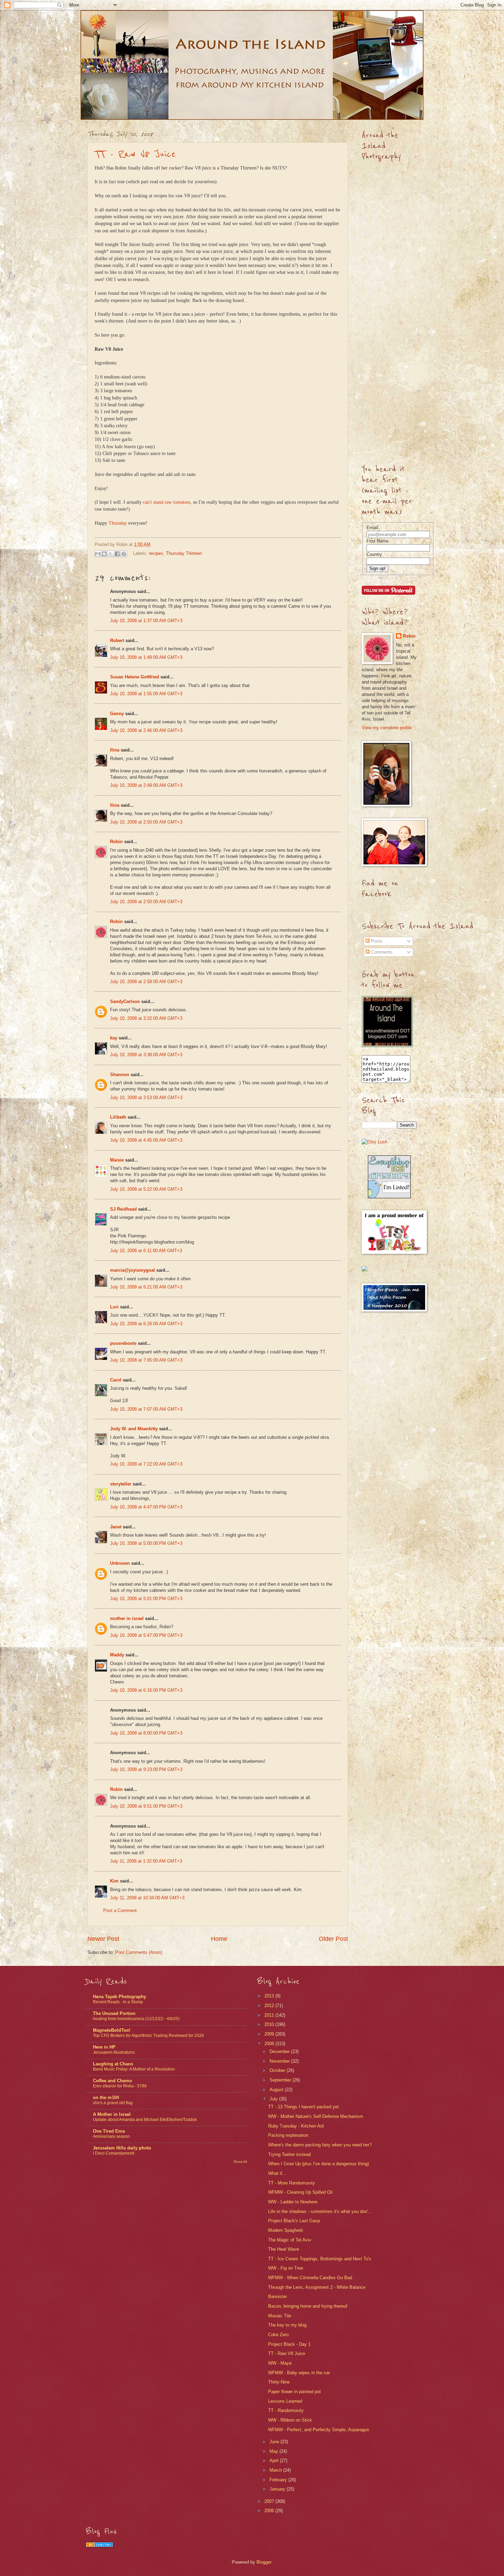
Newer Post (103, 1939)
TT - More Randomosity (292, 2183)
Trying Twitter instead (289, 2154)
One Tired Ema (109, 2131)
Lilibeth (118, 1117)
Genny (117, 714)
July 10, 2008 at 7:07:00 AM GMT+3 (146, 1409)
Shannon (120, 1075)
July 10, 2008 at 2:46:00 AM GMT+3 (146, 730)
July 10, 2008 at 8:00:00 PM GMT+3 (146, 1733)
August (277, 2090)
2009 (270, 2034)
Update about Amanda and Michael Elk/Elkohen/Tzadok (145, 2120)
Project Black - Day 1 (289, 2344)
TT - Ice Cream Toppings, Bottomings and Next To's (320, 2259)
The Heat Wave (284, 2249)
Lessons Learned (285, 2401)
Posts (376, 941)
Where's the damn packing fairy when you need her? (320, 2145)
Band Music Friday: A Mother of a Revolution (134, 2069)
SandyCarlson (125, 1001)
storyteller (121, 1484)
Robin (116, 842)
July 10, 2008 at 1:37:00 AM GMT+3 (146, 621)
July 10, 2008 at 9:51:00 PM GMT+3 (146, 1806)
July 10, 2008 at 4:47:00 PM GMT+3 (146, 1507)
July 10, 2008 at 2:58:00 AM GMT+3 (146, 982)
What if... (277, 2173)
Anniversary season (111, 2136)
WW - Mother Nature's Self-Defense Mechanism (316, 2116)
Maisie (117, 1160)
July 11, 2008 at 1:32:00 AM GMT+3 (146, 1861)
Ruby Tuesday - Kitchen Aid (296, 2126)
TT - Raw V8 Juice (135, 154)
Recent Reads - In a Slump (118, 2002)
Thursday (118, 523)
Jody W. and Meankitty (134, 1429)
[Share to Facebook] (117, 554)
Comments (381, 952)
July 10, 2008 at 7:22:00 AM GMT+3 (146, 1464)
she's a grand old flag (113, 2103)
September (281, 2080)
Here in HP (104, 2047)
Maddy (117, 1655)
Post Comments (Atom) (139, 1952)
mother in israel (127, 1618)
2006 (270, 2511)
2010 (270, 2024)
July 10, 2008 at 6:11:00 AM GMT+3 (146, 1251)
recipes (156, 553)
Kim (114, 1881)
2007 (270, 2501)
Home (219, 1939)
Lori (114, 1307)
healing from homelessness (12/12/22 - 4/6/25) (136, 2019)
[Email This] (98, 554)
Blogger (264, 2562)
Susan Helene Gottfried (135, 677)
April (275, 2461)
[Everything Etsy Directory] (389, 1197)
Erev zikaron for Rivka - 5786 (120, 2086)
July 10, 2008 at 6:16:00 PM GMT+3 (146, 1690)
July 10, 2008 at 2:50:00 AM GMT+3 (146, 822)
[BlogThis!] (104, 554)
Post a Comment (120, 1910)
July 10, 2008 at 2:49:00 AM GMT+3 (146, 785)
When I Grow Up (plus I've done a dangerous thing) (319, 2164)
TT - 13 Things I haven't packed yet (303, 2107)
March (276, 2470)
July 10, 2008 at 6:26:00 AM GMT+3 (146, 1324)
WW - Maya (280, 2363)
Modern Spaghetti (286, 2230)
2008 (270, 2044)
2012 (270, 2006)
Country (374, 554)
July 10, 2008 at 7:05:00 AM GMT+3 (146, 1360)
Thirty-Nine (279, 2382)
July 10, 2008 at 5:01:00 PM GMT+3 (146, 1599)
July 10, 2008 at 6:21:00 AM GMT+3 (146, 1287)
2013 (270, 1996)
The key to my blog (287, 2325)
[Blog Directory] (99, 2546)
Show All (240, 2162)
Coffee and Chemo (112, 2081)
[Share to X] (111, 554)
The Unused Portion (114, 2013)
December (280, 2052)
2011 (270, 2015)
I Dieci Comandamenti (114, 2153)
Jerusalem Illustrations (114, 2052)
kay (114, 1038)
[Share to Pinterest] (124, 554)
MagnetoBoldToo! (112, 2030)
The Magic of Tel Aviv (290, 2240)
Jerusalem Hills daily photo (122, 2148)
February (279, 2480)
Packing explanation (288, 2135)
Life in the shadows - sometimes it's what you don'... (320, 2211)
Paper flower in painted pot (295, 2392)
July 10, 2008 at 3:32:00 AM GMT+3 (146, 1018)
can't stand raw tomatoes (167, 502)
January (278, 2489)
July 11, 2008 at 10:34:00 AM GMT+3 (147, 1898)
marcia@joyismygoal (133, 1270)
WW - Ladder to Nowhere (293, 2202)
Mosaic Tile (280, 2316)
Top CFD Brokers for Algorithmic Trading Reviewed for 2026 (148, 2036)
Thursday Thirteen (184, 553)
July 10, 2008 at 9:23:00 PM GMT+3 (146, 1769)
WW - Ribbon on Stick (290, 2420)
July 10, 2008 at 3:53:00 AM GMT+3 (146, 1098)
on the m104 (106, 2097)
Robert (117, 640)
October (278, 2070)
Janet (116, 1527)
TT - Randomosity (286, 2410)
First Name (377, 541)
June (275, 2442)
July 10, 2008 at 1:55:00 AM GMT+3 (146, 694)
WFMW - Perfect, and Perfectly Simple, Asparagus (319, 2430)
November (280, 2061)
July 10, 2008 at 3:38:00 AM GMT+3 (146, 1055)
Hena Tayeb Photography (119, 1997)
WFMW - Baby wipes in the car (299, 2373)
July (274, 2099)
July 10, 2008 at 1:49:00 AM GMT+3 (146, 657)
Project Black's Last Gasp (294, 2221)
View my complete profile (387, 728)
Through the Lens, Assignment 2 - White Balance (317, 2287)
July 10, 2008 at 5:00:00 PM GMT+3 (146, 1543)
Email (372, 528)
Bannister (278, 2297)
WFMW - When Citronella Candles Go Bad (310, 2278)
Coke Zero (278, 2335)
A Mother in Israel (112, 2114)
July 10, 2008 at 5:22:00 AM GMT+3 (146, 1189)
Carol (116, 1380)
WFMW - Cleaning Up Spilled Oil (300, 2192)
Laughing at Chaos (113, 2064)
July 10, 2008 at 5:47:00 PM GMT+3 (146, 1635)
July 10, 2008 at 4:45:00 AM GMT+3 (146, 1140)
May (274, 2451)
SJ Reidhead (123, 1209)
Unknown (120, 1563)
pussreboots (123, 1343)
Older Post (333, 1939)
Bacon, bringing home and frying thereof (308, 2306)
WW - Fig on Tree (286, 2268)
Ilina (115, 750)
